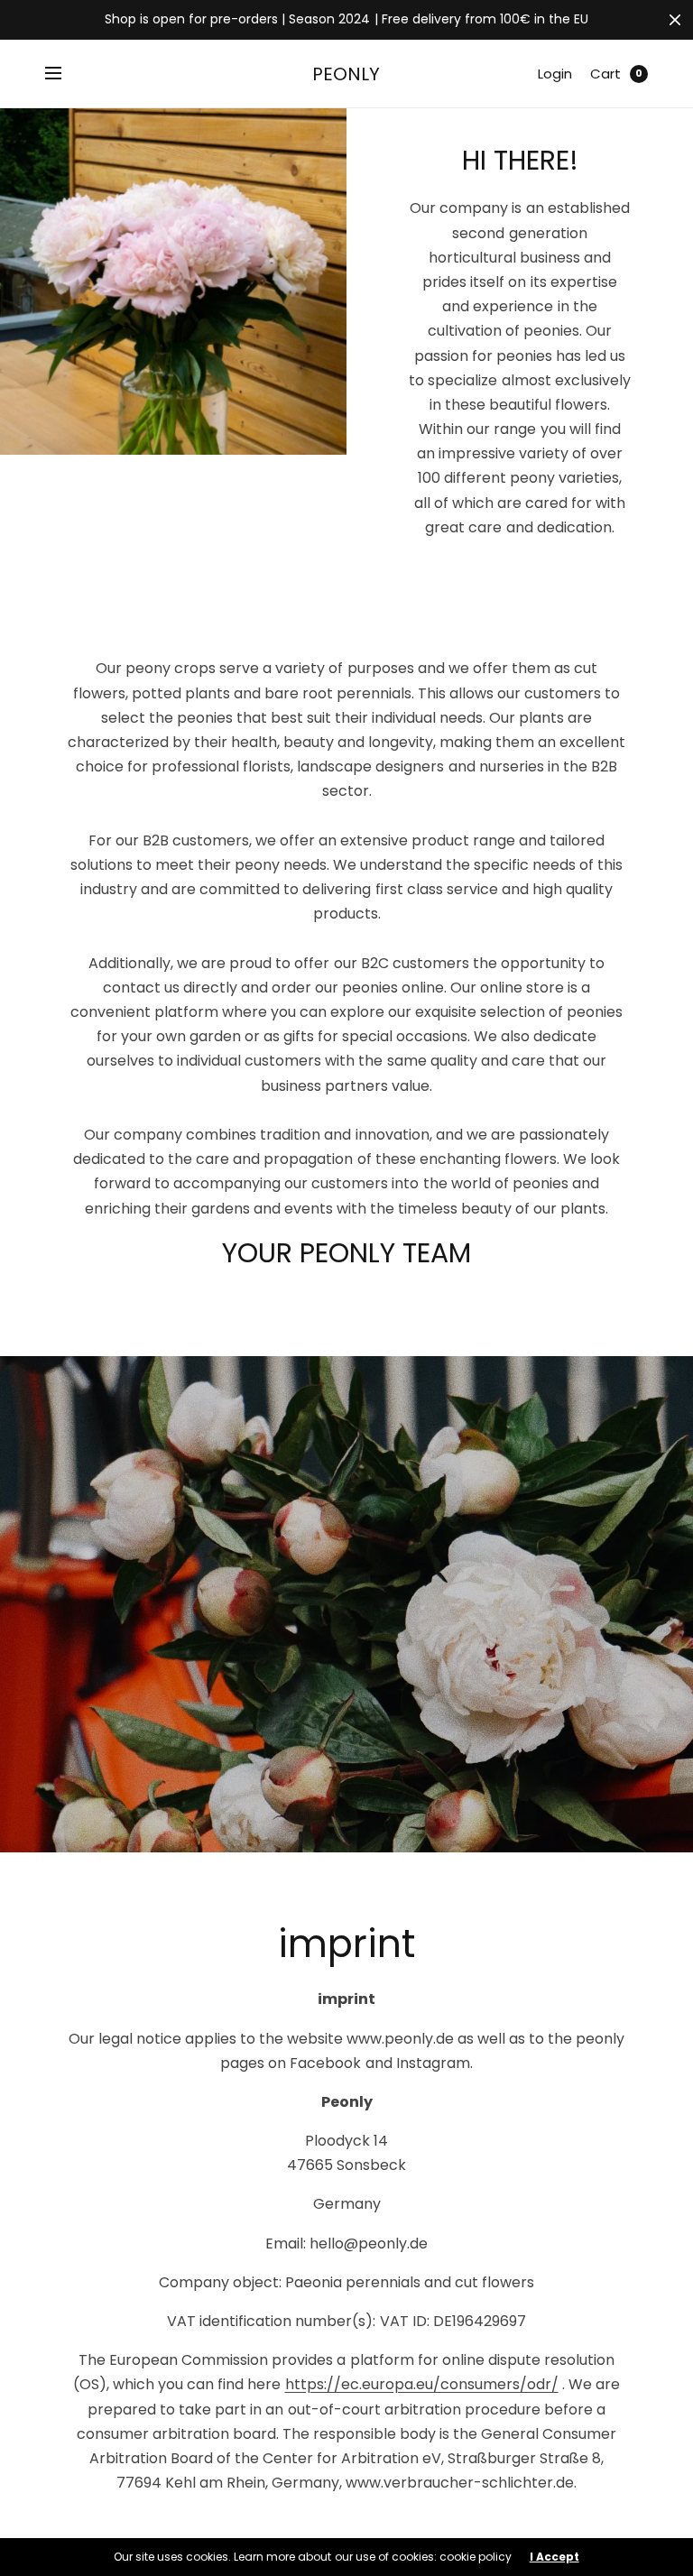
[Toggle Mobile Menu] (65, 74)
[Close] (675, 20)
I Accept (554, 2557)
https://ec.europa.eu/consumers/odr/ (422, 2384)
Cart (605, 74)
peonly (346, 74)
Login (555, 74)
